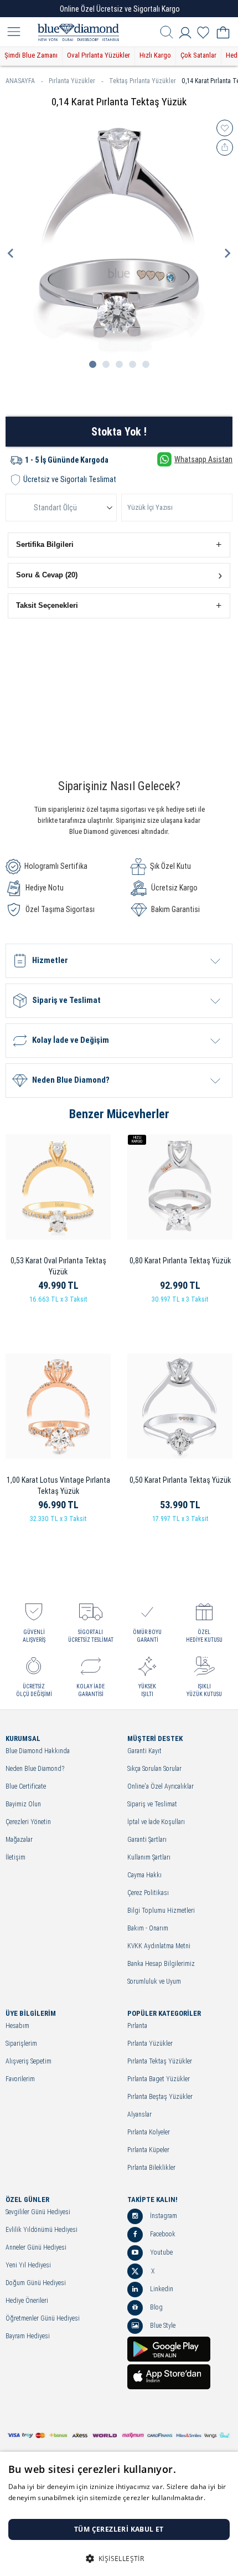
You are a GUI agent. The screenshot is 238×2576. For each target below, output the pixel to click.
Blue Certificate (26, 1787)
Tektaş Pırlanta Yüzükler (143, 81)
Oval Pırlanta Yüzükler (99, 55)
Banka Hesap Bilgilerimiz (161, 1964)
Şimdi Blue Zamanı (31, 55)
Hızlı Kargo (155, 55)
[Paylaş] (225, 147)
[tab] (93, 364)
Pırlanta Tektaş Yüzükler (160, 2062)
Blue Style (162, 2326)
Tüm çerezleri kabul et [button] (119, 2529)
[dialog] (119, 2514)
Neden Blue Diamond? (35, 1769)
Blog (156, 2307)
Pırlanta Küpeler (148, 2150)
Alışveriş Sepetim (29, 2062)
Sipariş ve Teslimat (152, 1804)
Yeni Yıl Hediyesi (28, 2265)
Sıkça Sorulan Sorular (154, 1769)
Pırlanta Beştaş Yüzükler (160, 2097)
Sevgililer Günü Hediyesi (38, 2212)
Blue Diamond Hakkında (38, 1751)
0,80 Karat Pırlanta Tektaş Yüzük (180, 1261)
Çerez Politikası (148, 1893)
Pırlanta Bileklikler (151, 2168)
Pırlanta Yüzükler (72, 81)
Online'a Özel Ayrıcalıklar (161, 1787)
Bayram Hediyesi (28, 2336)
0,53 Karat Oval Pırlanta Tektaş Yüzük (58, 1266)
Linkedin (161, 2289)
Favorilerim (20, 2079)
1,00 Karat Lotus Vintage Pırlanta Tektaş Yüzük (58, 1486)
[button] (119, 545)
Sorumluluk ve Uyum (154, 1982)
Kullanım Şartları (149, 1858)
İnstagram (163, 2216)
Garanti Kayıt (144, 1751)
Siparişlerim (21, 2044)
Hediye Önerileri (27, 2301)
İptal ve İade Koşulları (156, 1822)
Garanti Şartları (147, 1840)
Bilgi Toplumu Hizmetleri (161, 1911)
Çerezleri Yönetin (28, 1822)
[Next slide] (227, 253)
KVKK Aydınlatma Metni (159, 1946)
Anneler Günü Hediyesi (36, 2248)
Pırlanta (137, 2026)
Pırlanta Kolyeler (149, 2132)
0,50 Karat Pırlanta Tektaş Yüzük (180, 1480)
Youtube (161, 2252)
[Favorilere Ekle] (225, 128)
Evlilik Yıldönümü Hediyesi (42, 2230)
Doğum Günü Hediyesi (36, 2283)
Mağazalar (19, 1840)
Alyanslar (139, 2115)
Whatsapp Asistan (203, 459)
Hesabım (17, 2026)
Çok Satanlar (198, 55)
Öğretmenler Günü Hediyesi (43, 2319)
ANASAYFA (20, 81)
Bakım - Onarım (148, 1929)
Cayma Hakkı (144, 1875)
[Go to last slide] (11, 253)
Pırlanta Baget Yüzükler (159, 2079)
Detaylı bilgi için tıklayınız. (50, 2509)
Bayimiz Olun (23, 1804)
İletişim (15, 1858)
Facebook (162, 2234)
